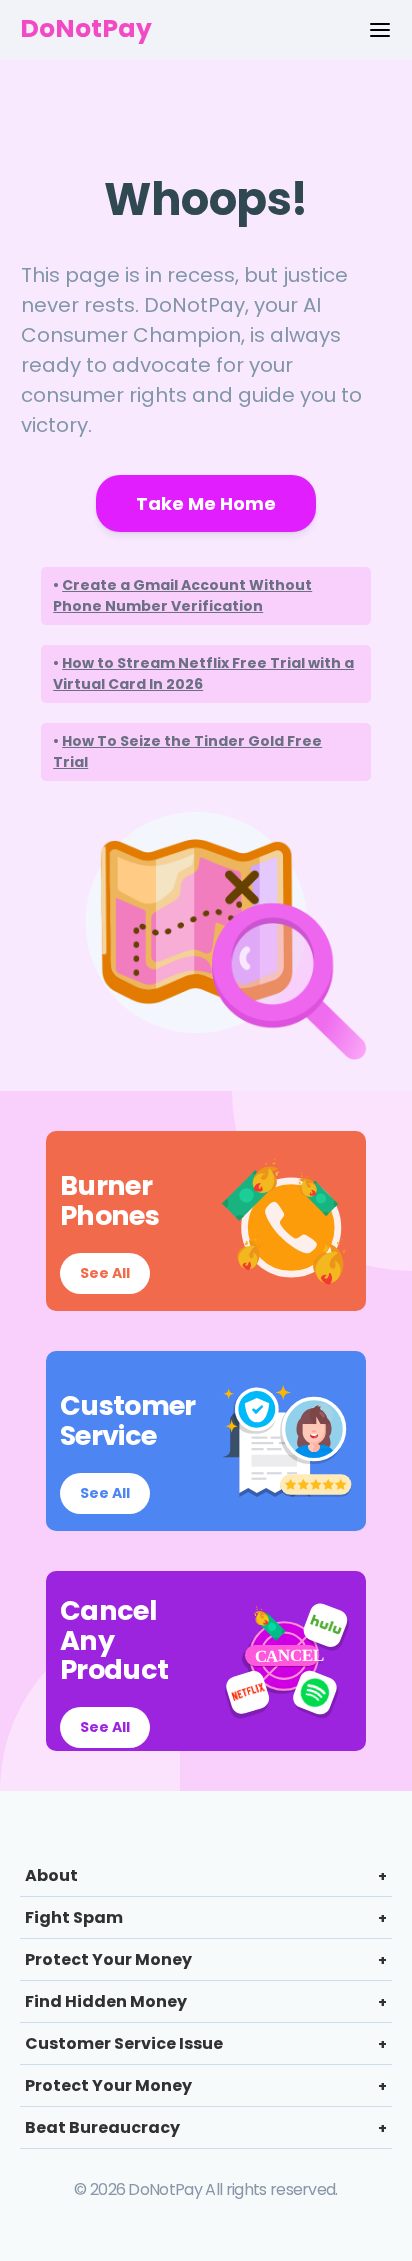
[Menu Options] (380, 30)
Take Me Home (206, 503)
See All (105, 1273)
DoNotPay (86, 28)
